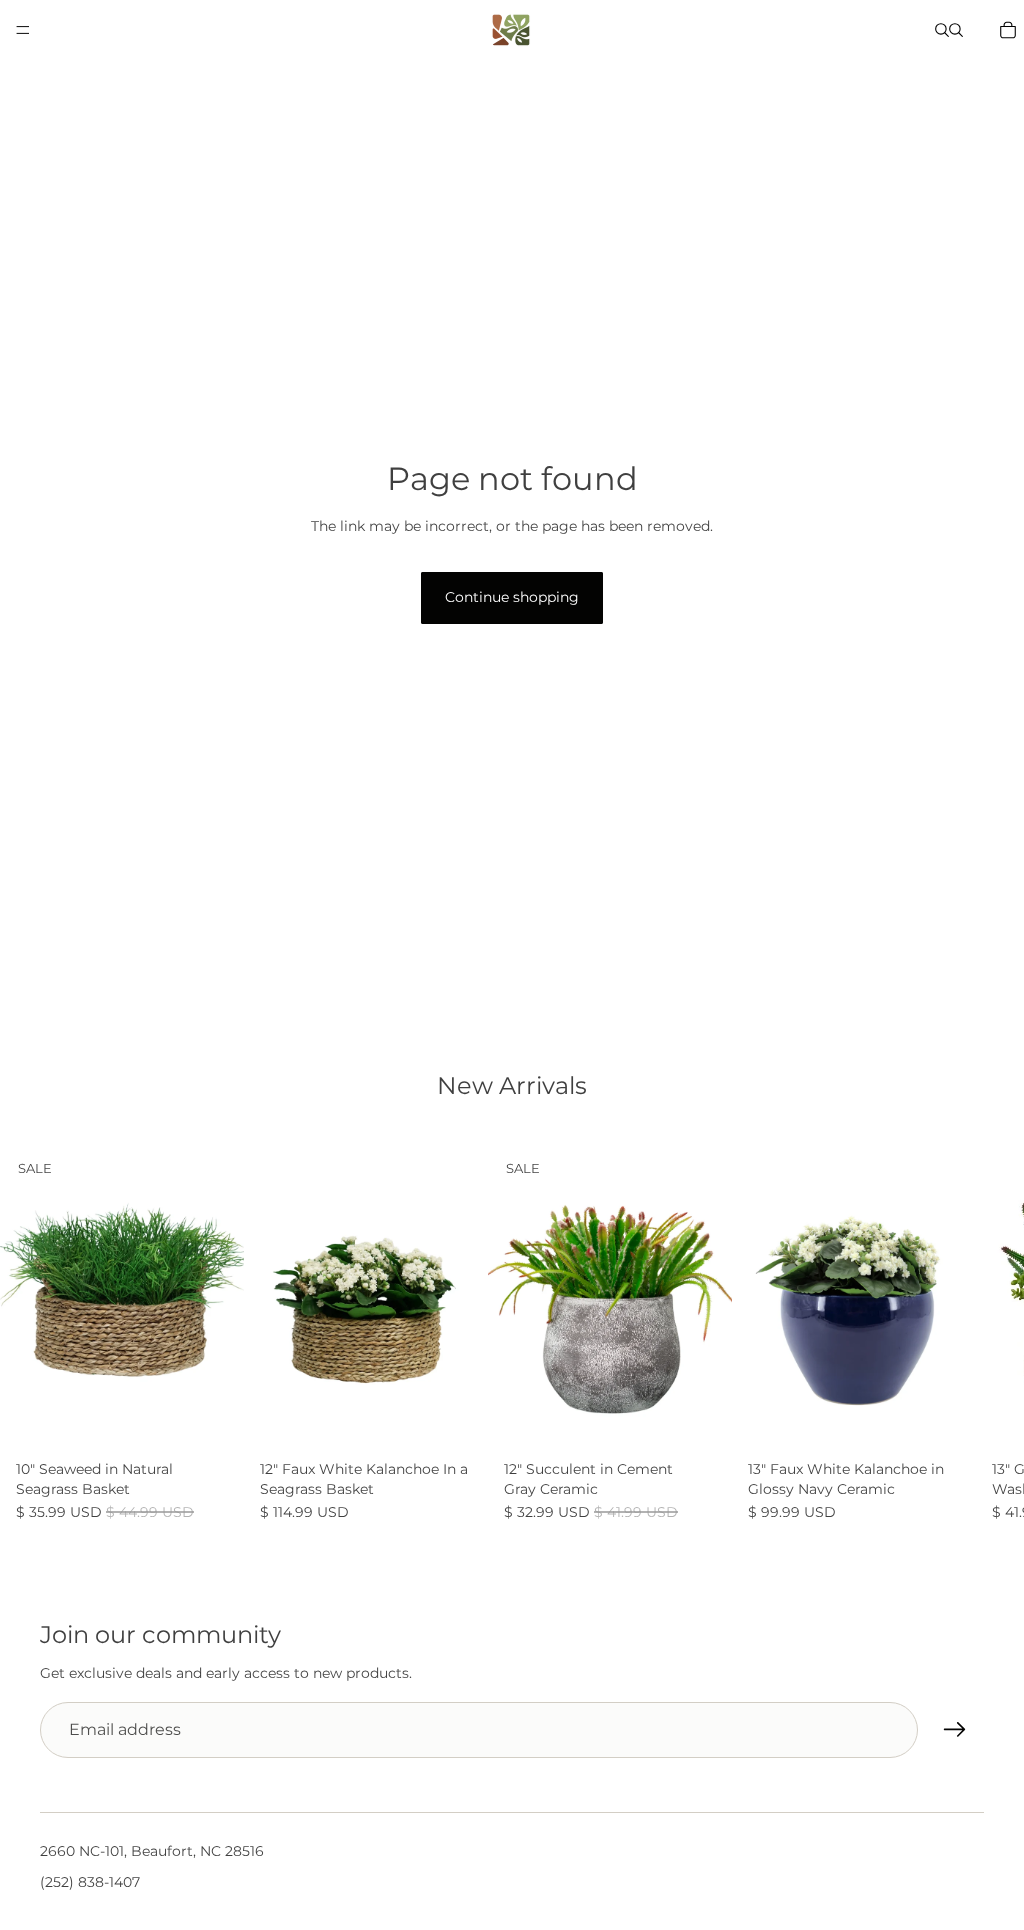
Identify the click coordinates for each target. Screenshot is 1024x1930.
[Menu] (23, 30)
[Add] (213, 1422)
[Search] (942, 30)
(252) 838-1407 (90, 1881)
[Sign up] (955, 1730)
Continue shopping (512, 597)
